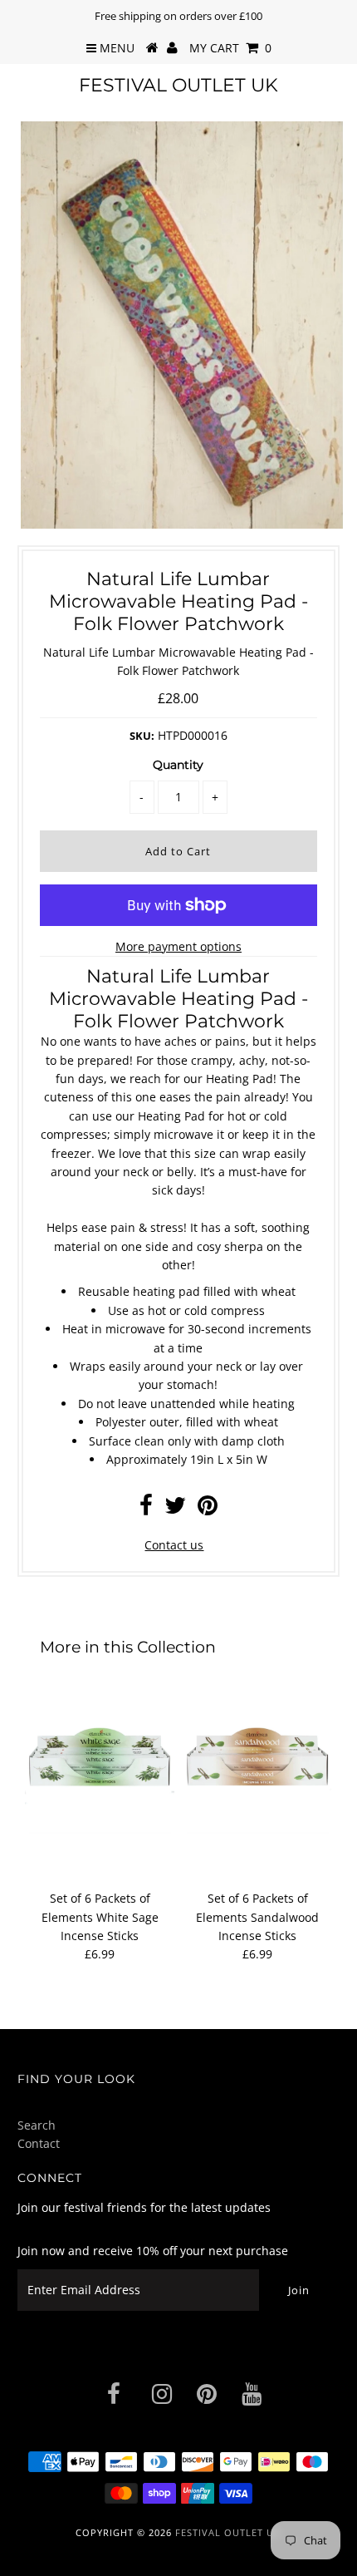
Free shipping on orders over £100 (178, 16)
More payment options (178, 946)
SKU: (142, 736)
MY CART (230, 48)
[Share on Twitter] (175, 1509)
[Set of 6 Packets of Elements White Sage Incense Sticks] (100, 1759)
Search (37, 2125)
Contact (39, 2143)
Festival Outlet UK (178, 85)
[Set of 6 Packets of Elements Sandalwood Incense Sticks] (257, 1759)
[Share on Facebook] (146, 1509)
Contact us (174, 1545)
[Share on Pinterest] (208, 1509)
